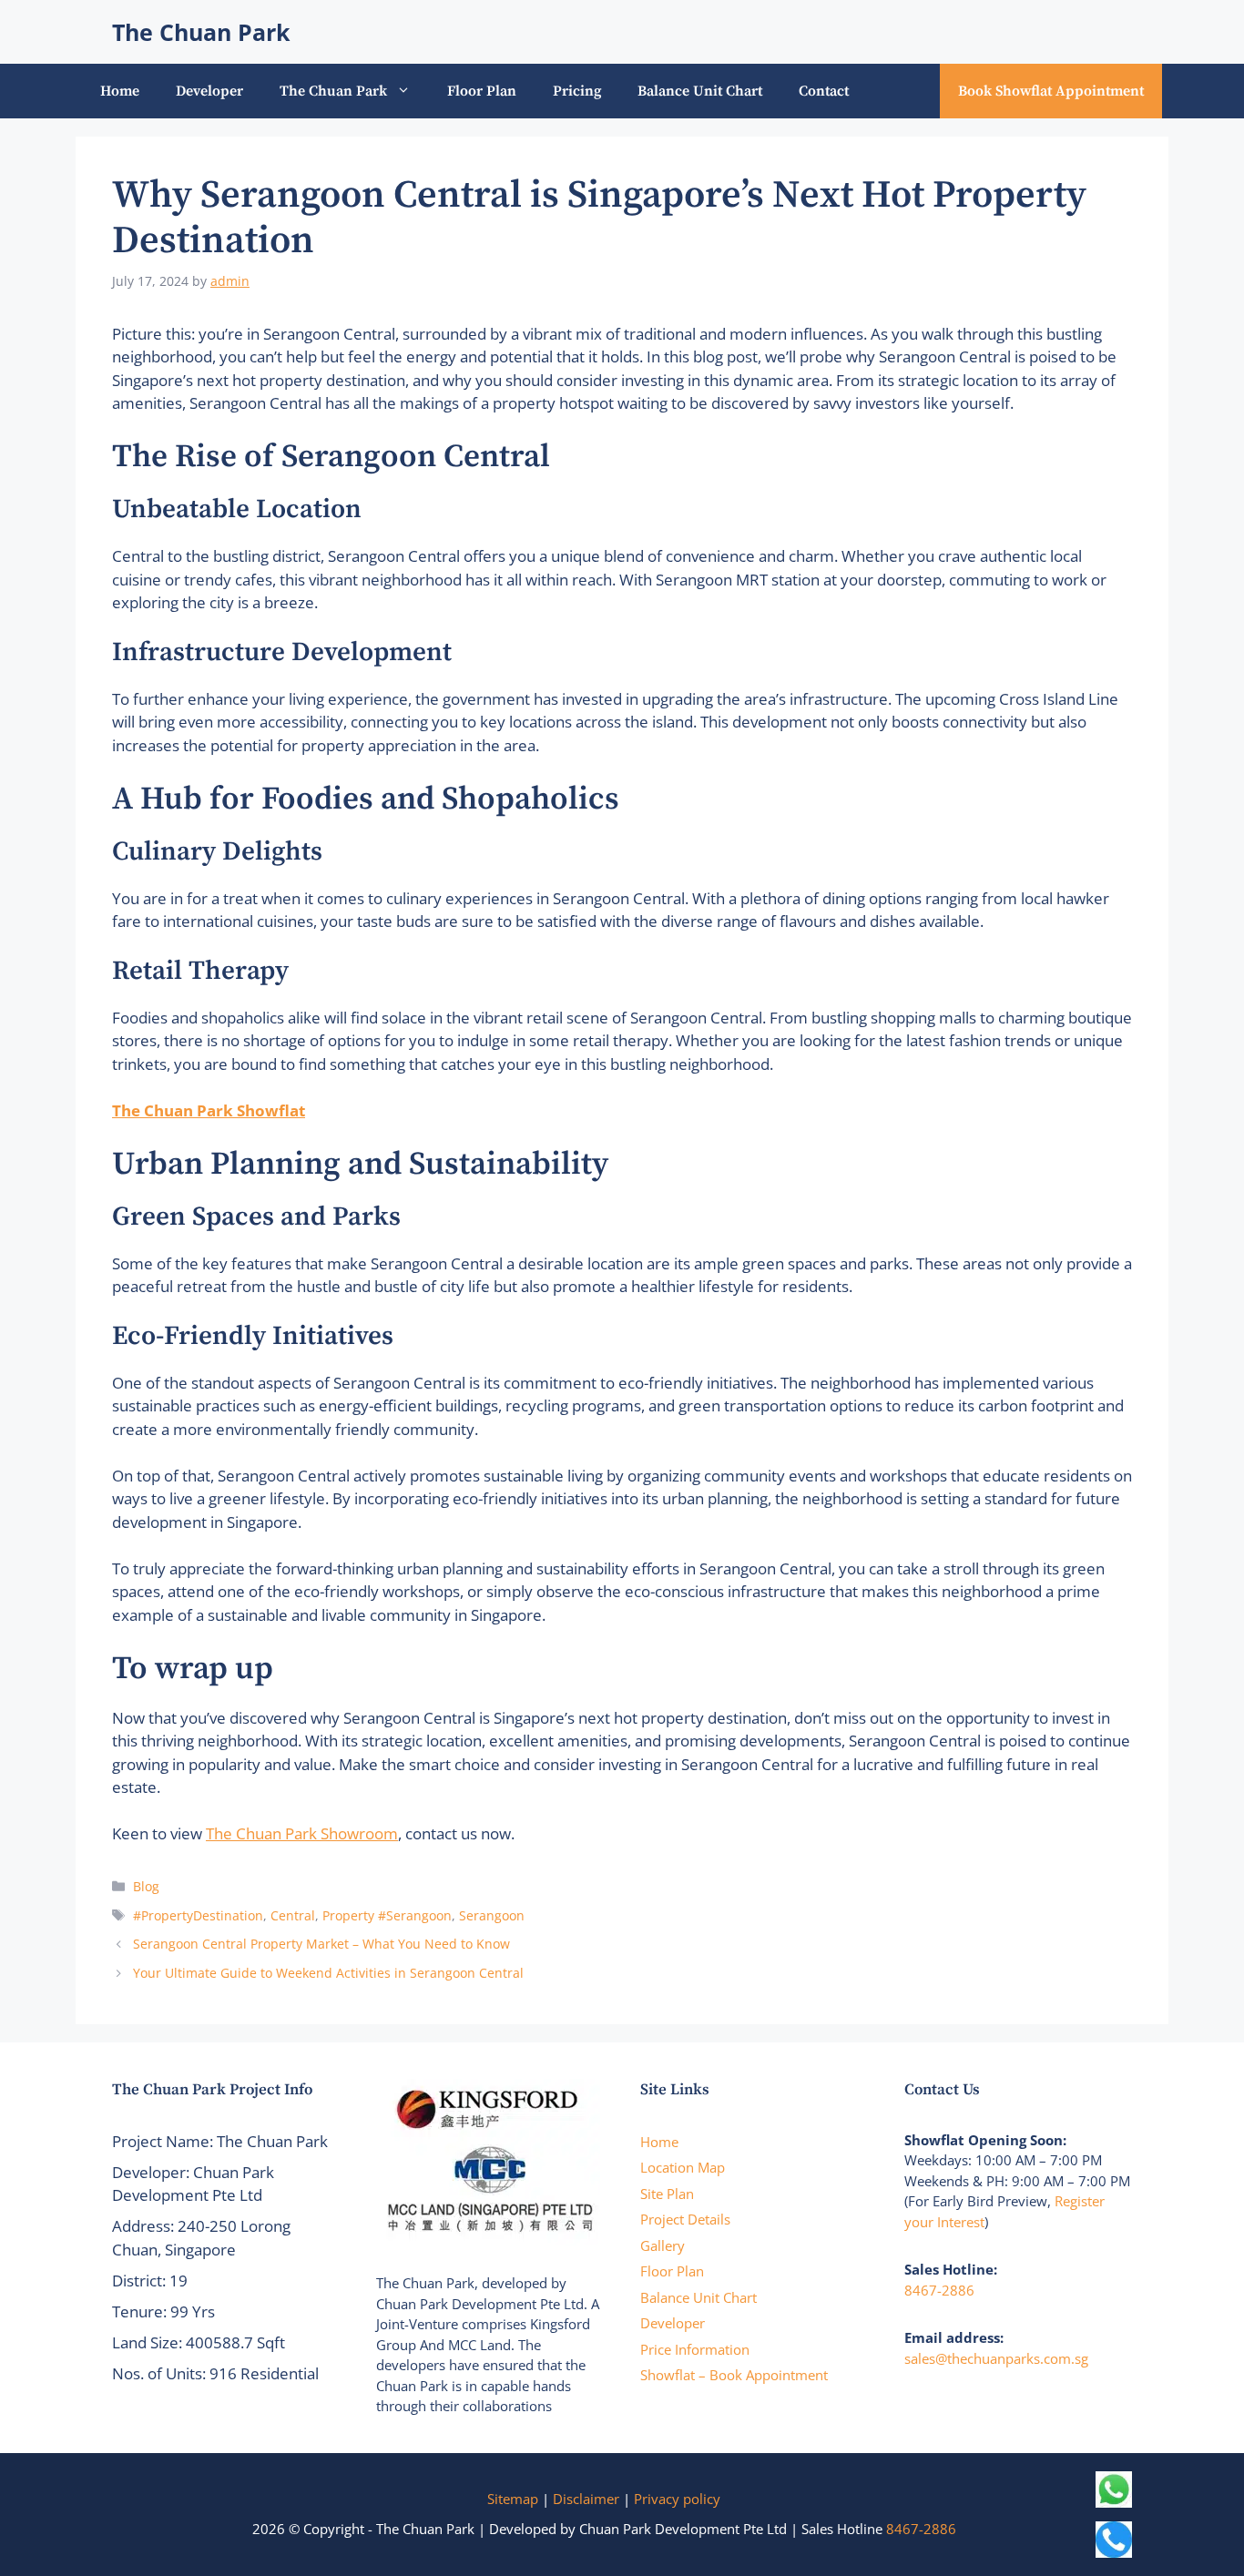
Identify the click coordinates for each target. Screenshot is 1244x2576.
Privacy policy (677, 2499)
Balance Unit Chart (700, 91)
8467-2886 (939, 2290)
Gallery (663, 2245)
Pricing (577, 91)
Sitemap (513, 2499)
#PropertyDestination (198, 1915)
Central (293, 1915)
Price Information (695, 2349)
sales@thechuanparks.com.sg (996, 2358)
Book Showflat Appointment (1051, 91)
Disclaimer (586, 2499)
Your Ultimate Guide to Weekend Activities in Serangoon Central (328, 1973)
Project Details (685, 2219)
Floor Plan (482, 91)
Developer (209, 91)
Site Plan (667, 2194)
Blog (146, 1886)
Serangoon (492, 1915)
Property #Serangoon (387, 1915)
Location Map (683, 2167)
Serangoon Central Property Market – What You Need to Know (321, 1944)
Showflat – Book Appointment (734, 2375)
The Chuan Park (201, 32)
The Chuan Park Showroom (302, 1833)
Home (120, 91)
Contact (824, 91)
